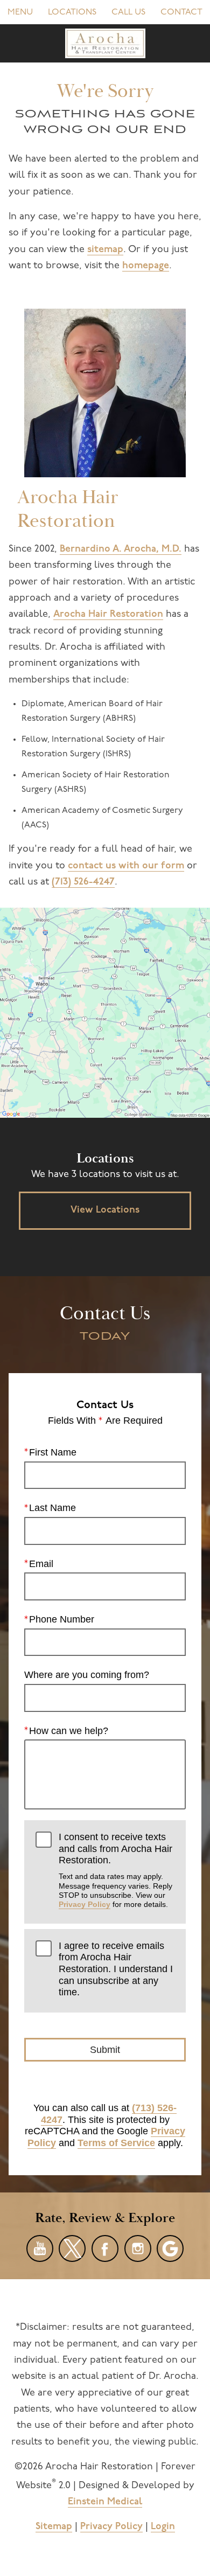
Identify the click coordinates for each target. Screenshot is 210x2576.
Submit (105, 2050)
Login (163, 2527)
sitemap (105, 250)
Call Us (128, 12)
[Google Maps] (170, 2248)
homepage (146, 266)
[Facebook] (105, 2248)
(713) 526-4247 (83, 882)
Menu (20, 12)
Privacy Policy (85, 1904)
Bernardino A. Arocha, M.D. (121, 549)
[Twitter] (72, 2248)
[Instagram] (138, 2248)
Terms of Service (116, 2143)
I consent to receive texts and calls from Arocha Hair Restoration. (115, 1870)
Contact (181, 12)
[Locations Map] (105, 1013)
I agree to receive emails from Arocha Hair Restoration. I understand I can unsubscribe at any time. (116, 1969)
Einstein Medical (105, 2502)
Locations (72, 12)
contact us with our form (126, 866)
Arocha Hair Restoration (108, 615)
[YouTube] (40, 2248)
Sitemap (54, 2527)
